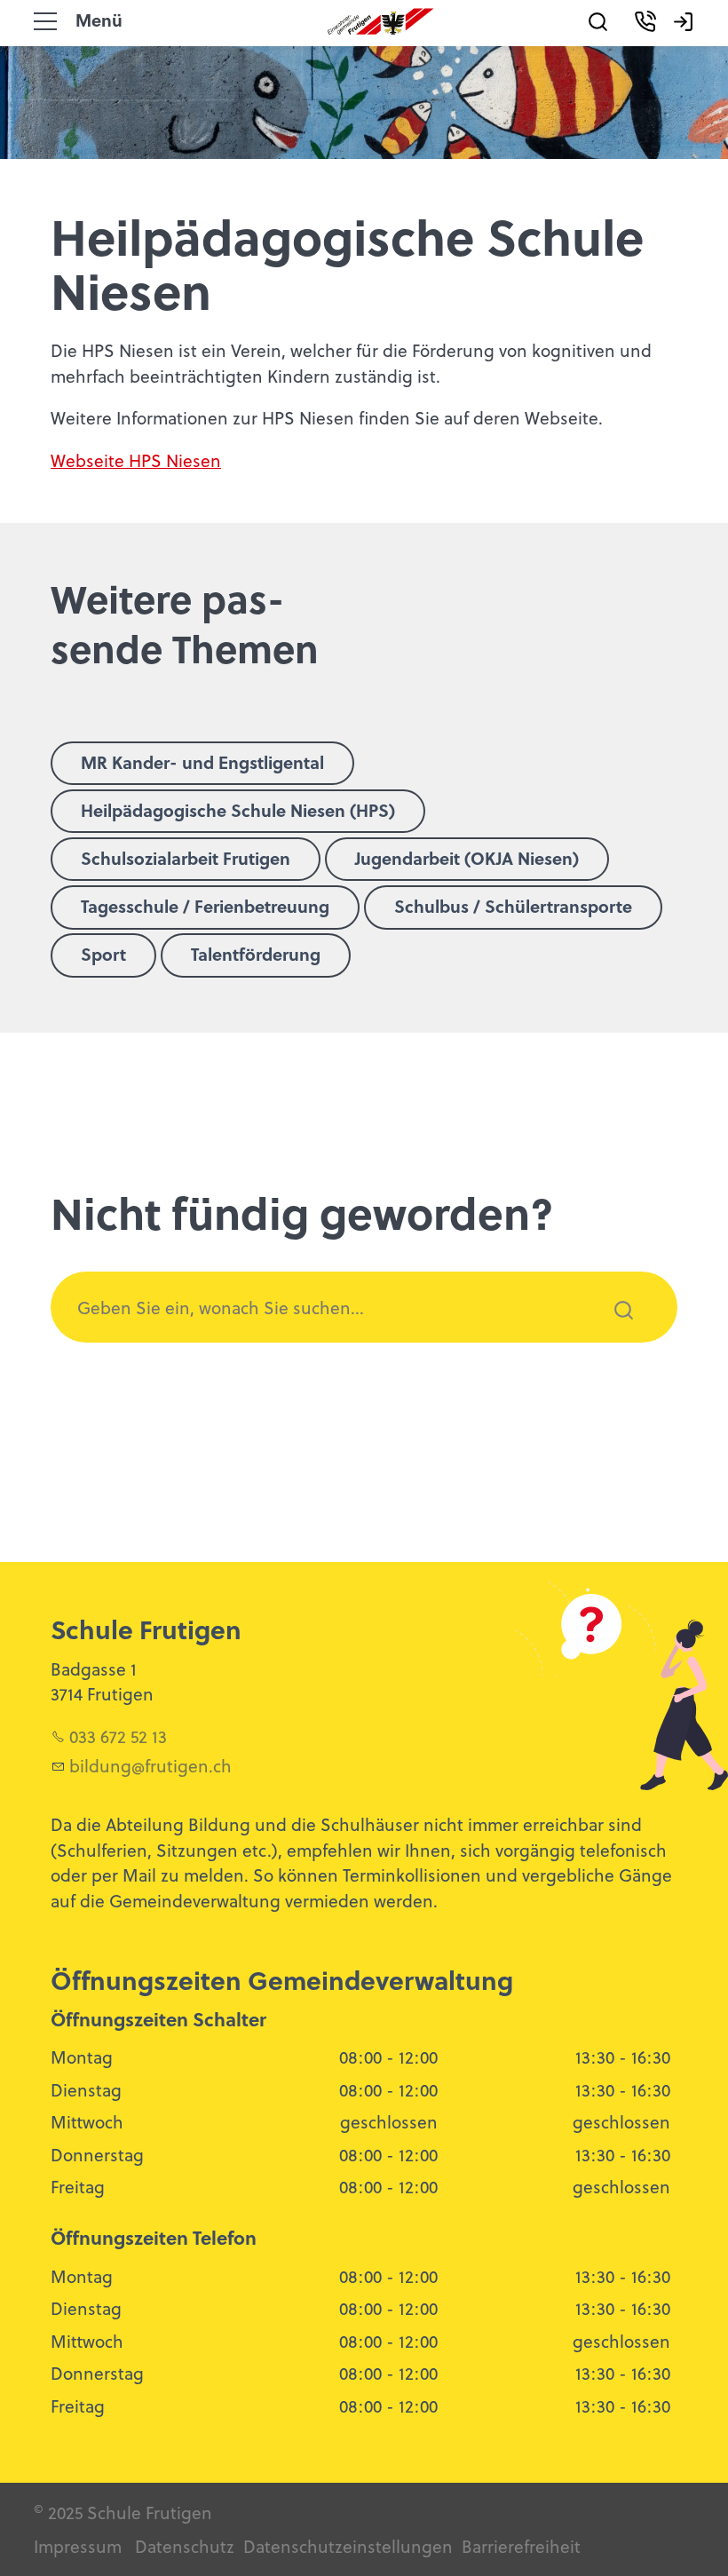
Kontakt (666, 47)
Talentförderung (256, 954)
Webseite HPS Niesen (136, 460)
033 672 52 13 (118, 1736)
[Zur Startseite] (381, 21)
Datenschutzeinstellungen (346, 2546)
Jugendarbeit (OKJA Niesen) (467, 858)
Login (695, 47)
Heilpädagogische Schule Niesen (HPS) (238, 810)
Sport (103, 954)
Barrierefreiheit (521, 2546)
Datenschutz (185, 2546)
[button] (45, 21)
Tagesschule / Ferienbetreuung (205, 906)
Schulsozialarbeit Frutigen (186, 858)
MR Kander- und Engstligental (202, 762)
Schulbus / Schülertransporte (513, 906)
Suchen (613, 1333)
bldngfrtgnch (150, 1765)
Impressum (78, 2546)
